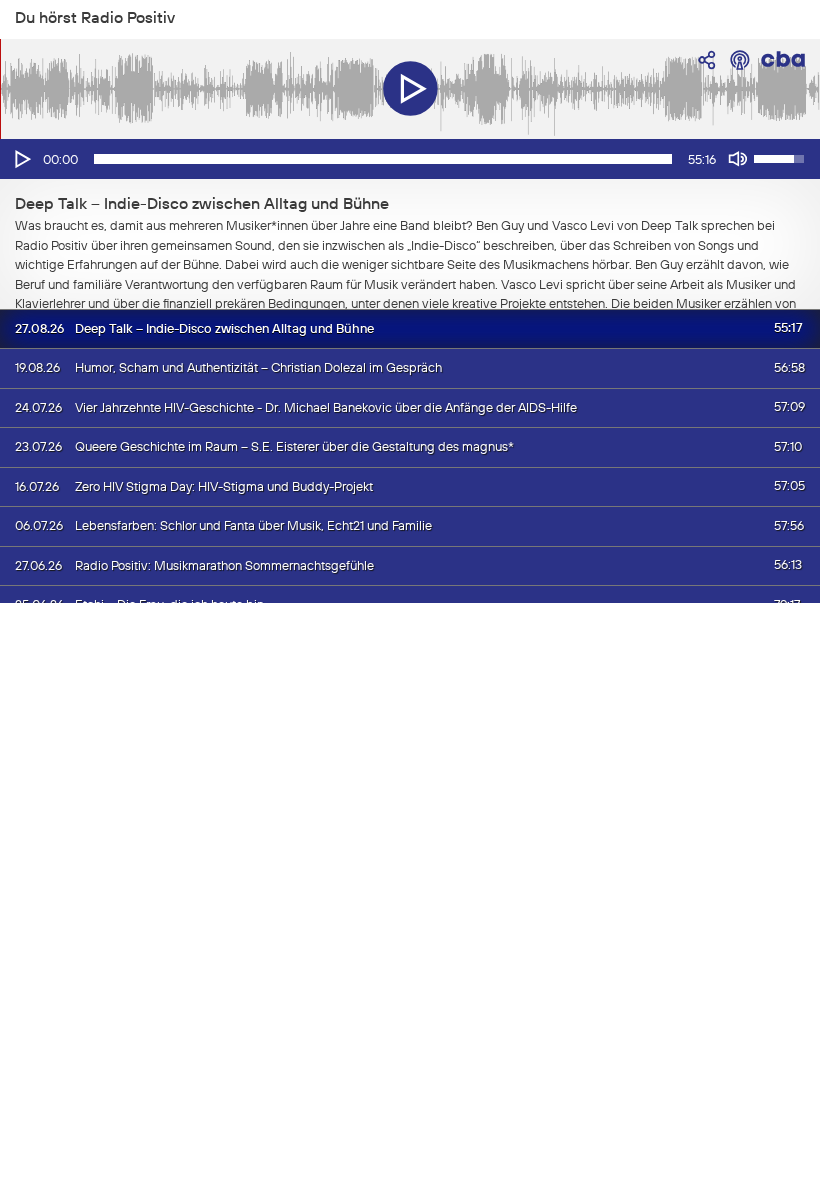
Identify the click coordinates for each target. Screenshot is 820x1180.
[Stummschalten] (738, 159)
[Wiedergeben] (21, 159)
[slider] (383, 159)
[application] (410, 159)
